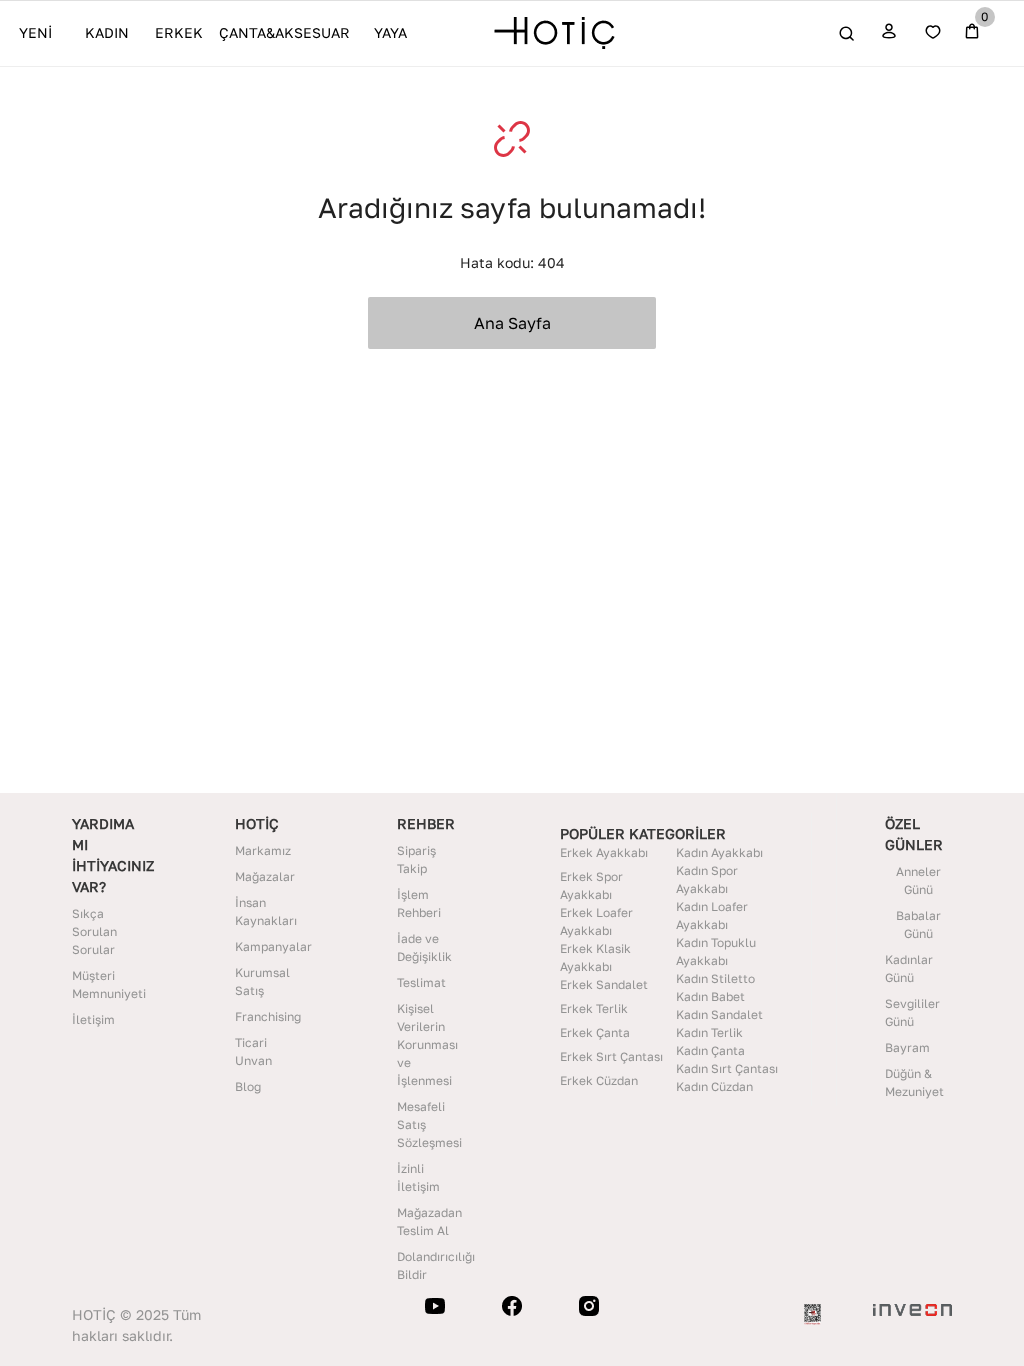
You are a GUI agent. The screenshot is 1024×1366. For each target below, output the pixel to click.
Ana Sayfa (512, 323)
